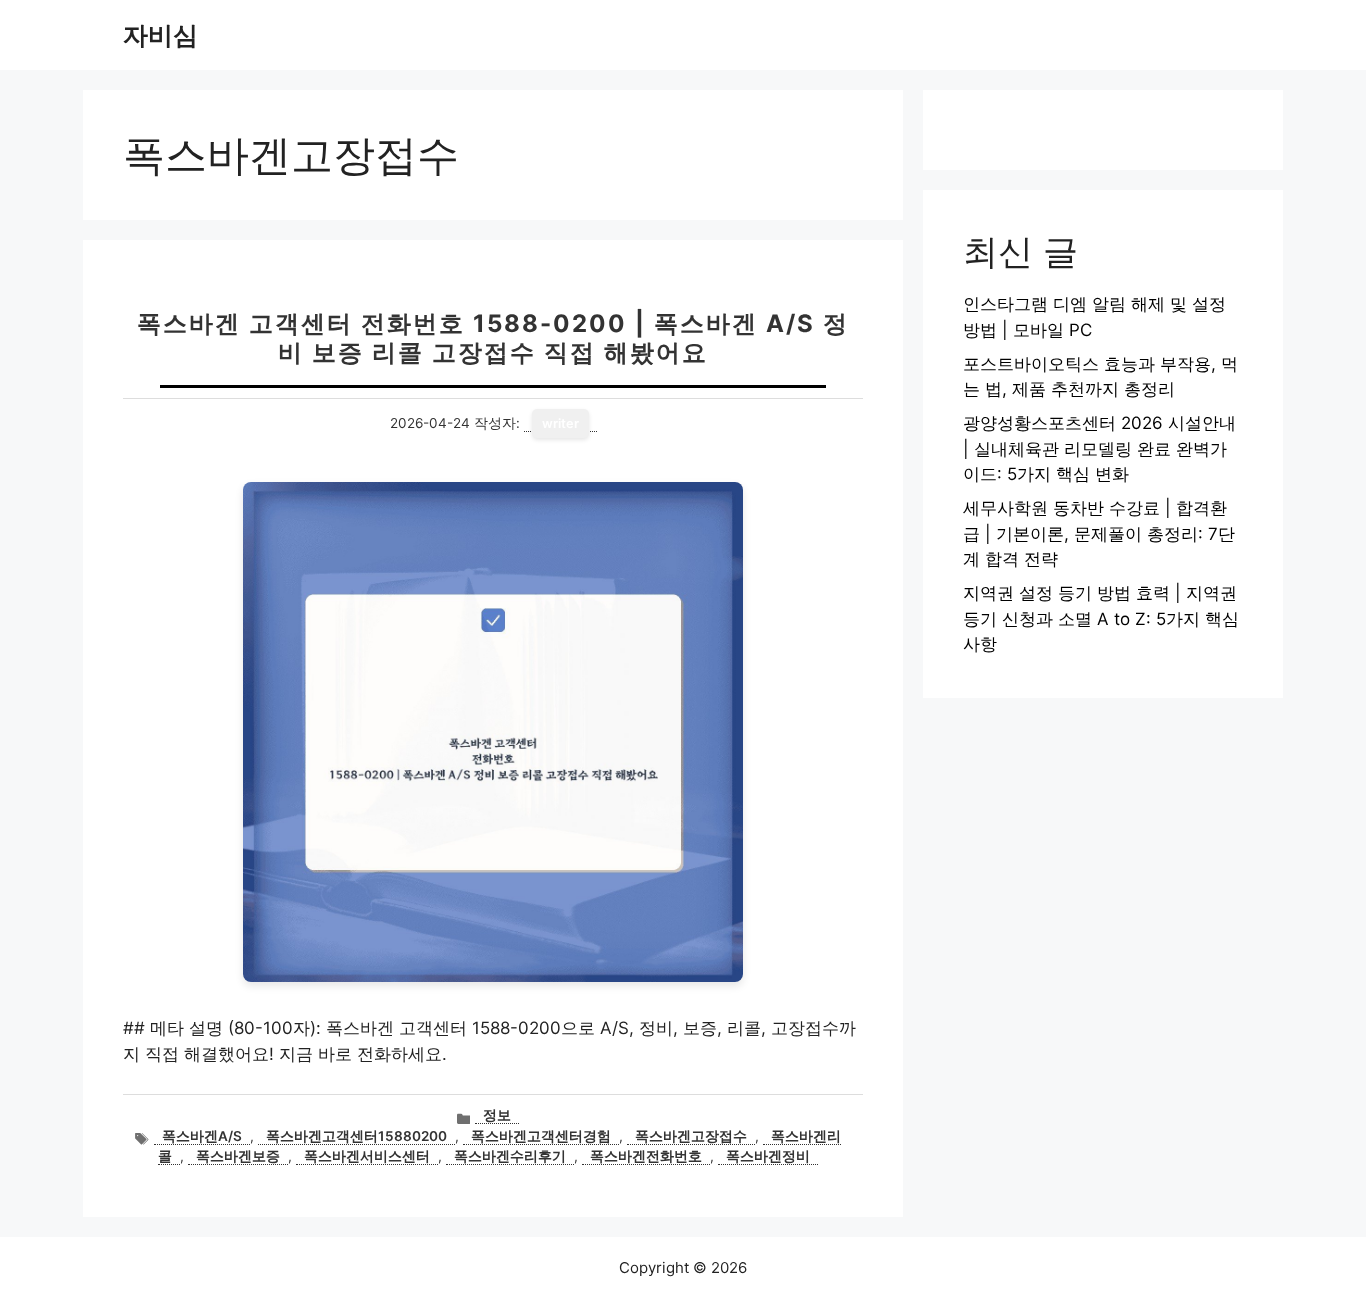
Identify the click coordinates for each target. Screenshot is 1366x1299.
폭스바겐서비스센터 (367, 1156)
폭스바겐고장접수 (691, 1136)
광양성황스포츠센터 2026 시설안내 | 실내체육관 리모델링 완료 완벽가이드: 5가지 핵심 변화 (1099, 448)
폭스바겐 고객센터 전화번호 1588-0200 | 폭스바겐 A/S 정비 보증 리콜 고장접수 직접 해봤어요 (493, 338)
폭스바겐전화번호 (646, 1156)
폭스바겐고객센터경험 (541, 1136)
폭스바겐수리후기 (510, 1156)
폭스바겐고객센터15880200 (356, 1136)
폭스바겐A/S (202, 1136)
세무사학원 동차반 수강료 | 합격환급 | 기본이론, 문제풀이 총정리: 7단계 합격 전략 (1099, 533)
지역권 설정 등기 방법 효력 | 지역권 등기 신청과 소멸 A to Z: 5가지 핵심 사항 (1101, 618)
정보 (497, 1115)
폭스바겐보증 (238, 1156)
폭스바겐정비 (768, 1156)
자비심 (160, 35)
